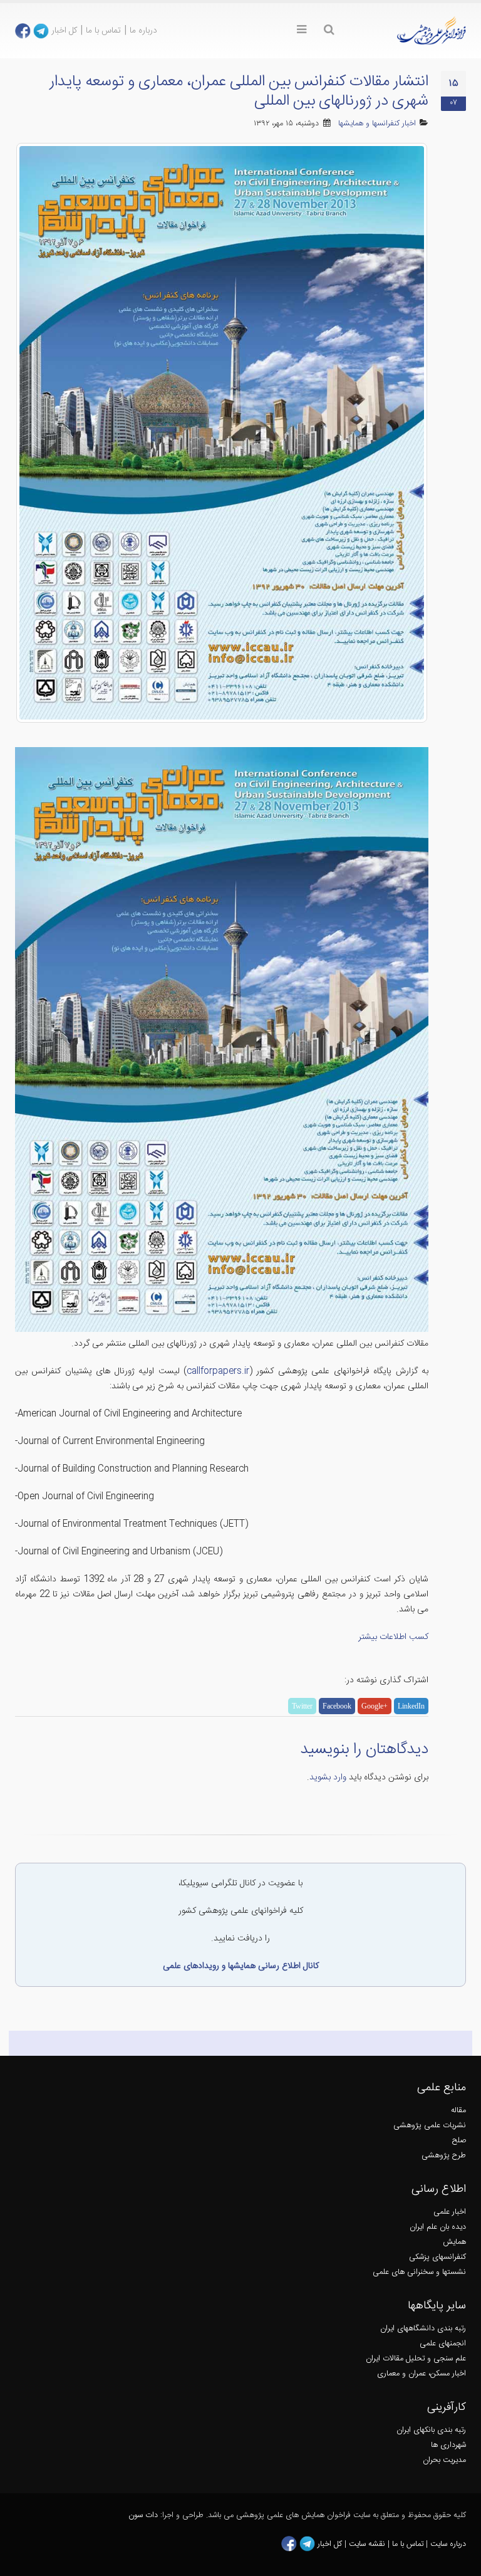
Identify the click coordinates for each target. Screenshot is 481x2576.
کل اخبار (64, 31)
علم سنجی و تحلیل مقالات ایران (416, 2359)
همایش (454, 2242)
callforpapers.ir (218, 1371)
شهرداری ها (448, 2445)
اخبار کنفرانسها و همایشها (377, 124)
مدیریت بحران (444, 2460)
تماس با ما (103, 31)
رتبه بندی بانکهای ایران (431, 2430)
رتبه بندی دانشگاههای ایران (423, 2329)
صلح (459, 2141)
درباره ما (143, 31)
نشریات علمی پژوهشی (430, 2126)
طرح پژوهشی (444, 2156)
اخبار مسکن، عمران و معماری (422, 2374)
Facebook (337, 1706)
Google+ (375, 1706)
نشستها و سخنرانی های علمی (419, 2272)
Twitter (302, 1706)
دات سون (143, 2516)
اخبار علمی (450, 2212)
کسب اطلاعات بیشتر (393, 1637)
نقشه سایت (368, 2544)
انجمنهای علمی (443, 2344)
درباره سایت (448, 2544)
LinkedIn (411, 1706)
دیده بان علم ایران (438, 2227)
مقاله (458, 2111)
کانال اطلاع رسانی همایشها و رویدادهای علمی (241, 1966)
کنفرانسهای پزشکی (437, 2257)
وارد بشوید (328, 1778)
